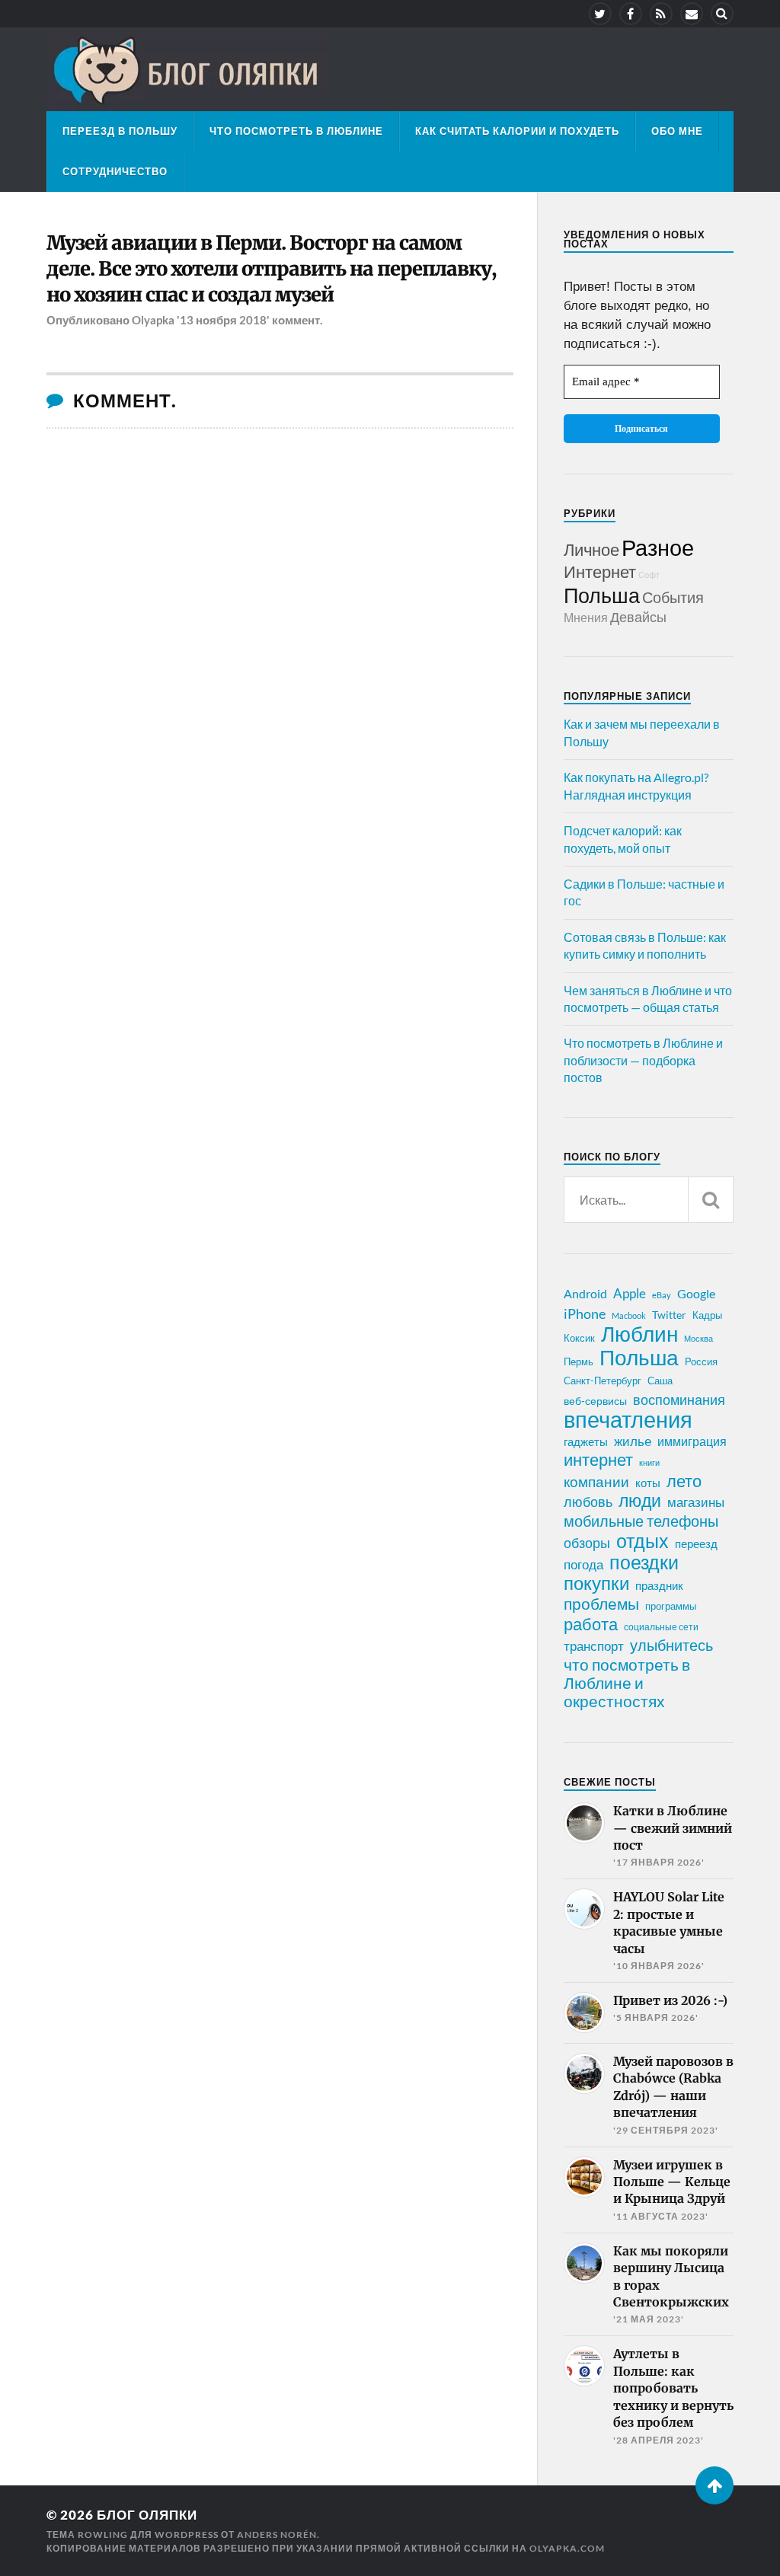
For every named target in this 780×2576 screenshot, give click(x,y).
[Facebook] (631, 14)
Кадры (707, 1315)
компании (596, 1482)
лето (684, 1481)
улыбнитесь (671, 1645)
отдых (643, 1540)
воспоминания (679, 1400)
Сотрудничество (115, 171)
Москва (698, 1338)
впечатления (628, 1419)
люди (640, 1501)
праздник (659, 1585)
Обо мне (677, 131)
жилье (633, 1441)
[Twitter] (600, 14)
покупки (596, 1583)
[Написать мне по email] (692, 14)
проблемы (601, 1604)
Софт (649, 575)
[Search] (722, 14)
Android (585, 1293)
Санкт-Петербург (603, 1381)
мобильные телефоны (641, 1521)
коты (648, 1483)
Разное (658, 547)
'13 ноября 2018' (223, 320)
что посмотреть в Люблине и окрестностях (627, 1683)
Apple (630, 1293)
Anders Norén (277, 2535)
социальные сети (661, 1627)
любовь (588, 1502)
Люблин (639, 1334)
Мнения (586, 617)
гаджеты (586, 1441)
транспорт (594, 1646)
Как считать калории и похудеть (517, 131)
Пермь (579, 1361)
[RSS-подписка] (661, 14)
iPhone (585, 1314)
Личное (591, 549)
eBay (662, 1295)
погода (583, 1564)
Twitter (669, 1315)
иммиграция (692, 1441)
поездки (644, 1562)
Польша (602, 595)
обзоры (587, 1543)
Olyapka (153, 320)
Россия (701, 1361)
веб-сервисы (595, 1401)
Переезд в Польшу (120, 131)
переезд (696, 1543)
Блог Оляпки (147, 2515)
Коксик (579, 1338)
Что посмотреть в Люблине (296, 131)
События (673, 597)
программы (671, 1606)
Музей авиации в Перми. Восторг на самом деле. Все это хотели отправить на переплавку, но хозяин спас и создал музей (271, 269)
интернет (598, 1460)
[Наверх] (714, 2485)
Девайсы (638, 617)
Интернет (600, 571)
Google (696, 1293)
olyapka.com (567, 2548)
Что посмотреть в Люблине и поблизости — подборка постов (643, 1060)
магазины (696, 1502)
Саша (660, 1381)
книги (649, 1462)
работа (591, 1624)
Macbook (629, 1315)
